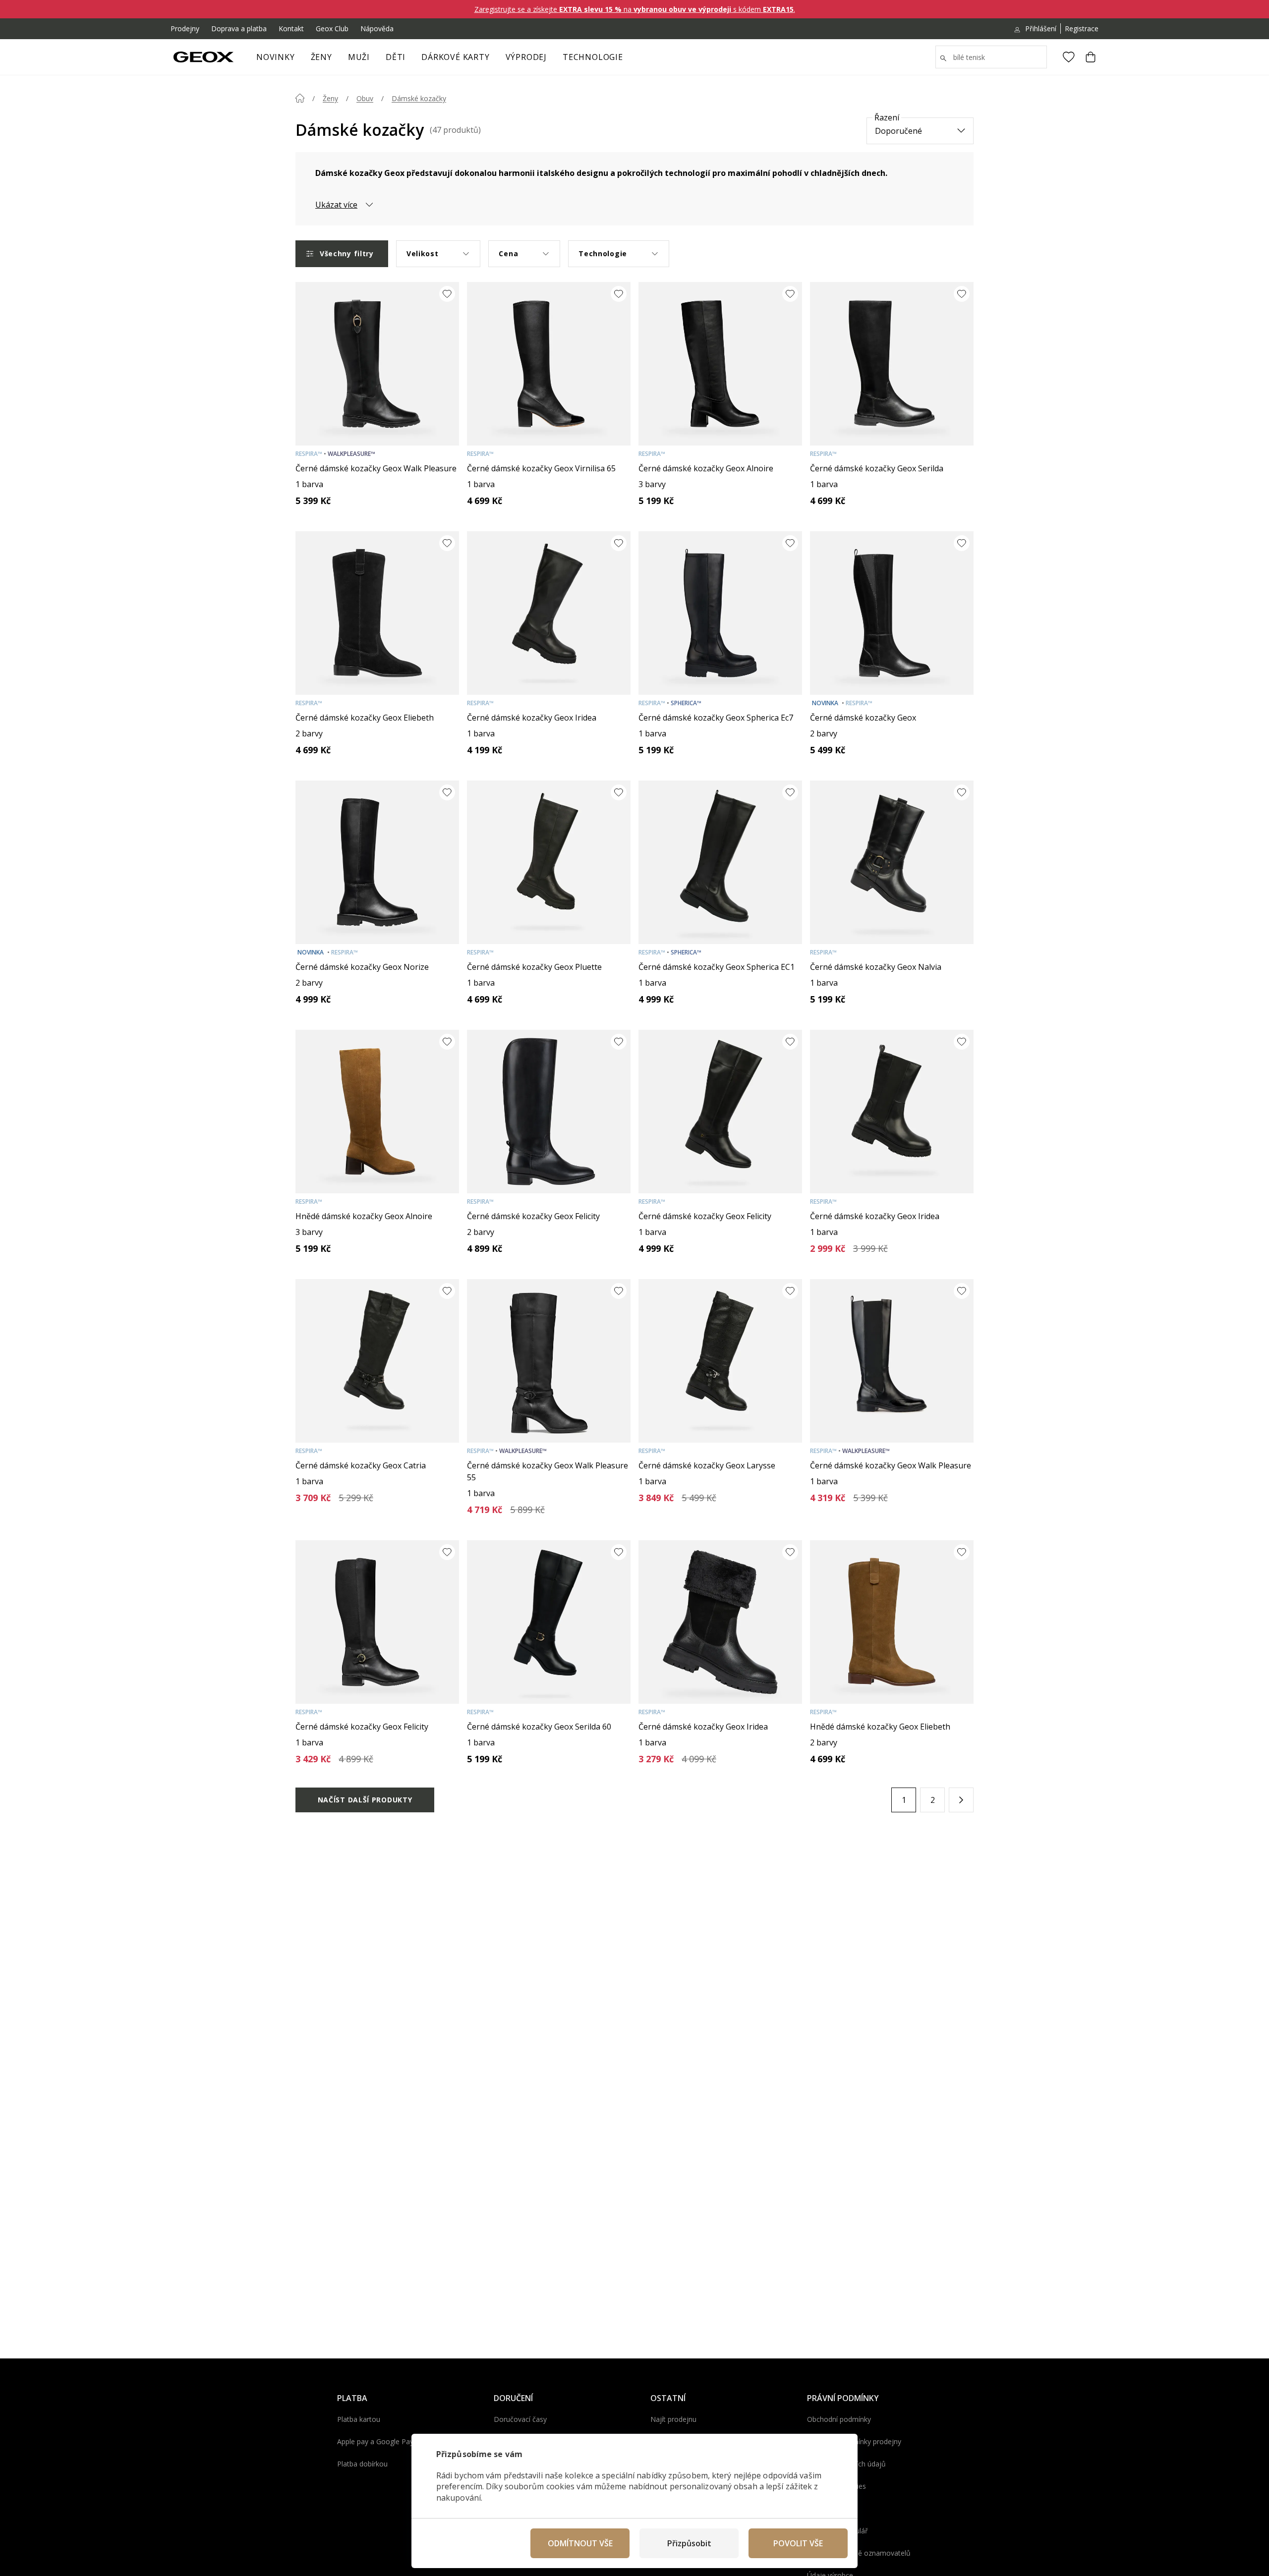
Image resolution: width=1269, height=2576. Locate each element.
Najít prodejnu (673, 2419)
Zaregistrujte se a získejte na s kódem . (635, 9)
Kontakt (291, 28)
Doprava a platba (239, 28)
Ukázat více (336, 205)
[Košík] (1091, 57)
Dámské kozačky (419, 98)
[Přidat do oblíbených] (447, 294)
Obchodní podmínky (839, 2419)
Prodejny (185, 28)
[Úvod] (300, 98)
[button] (961, 1800)
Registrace (1082, 28)
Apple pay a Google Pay (375, 2441)
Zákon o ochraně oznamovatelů (859, 2553)
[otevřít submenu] (337, 60)
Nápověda (377, 28)
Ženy (321, 57)
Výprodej (526, 57)
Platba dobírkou (362, 2464)
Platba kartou (359, 2419)
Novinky (276, 57)
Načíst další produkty (365, 1800)
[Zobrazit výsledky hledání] (943, 58)
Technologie (593, 57)
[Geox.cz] (203, 57)
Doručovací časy (520, 2419)
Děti (396, 57)
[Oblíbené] (1069, 57)
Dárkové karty (455, 57)
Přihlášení (1041, 28)
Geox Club (332, 28)
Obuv (365, 98)
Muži (359, 57)
